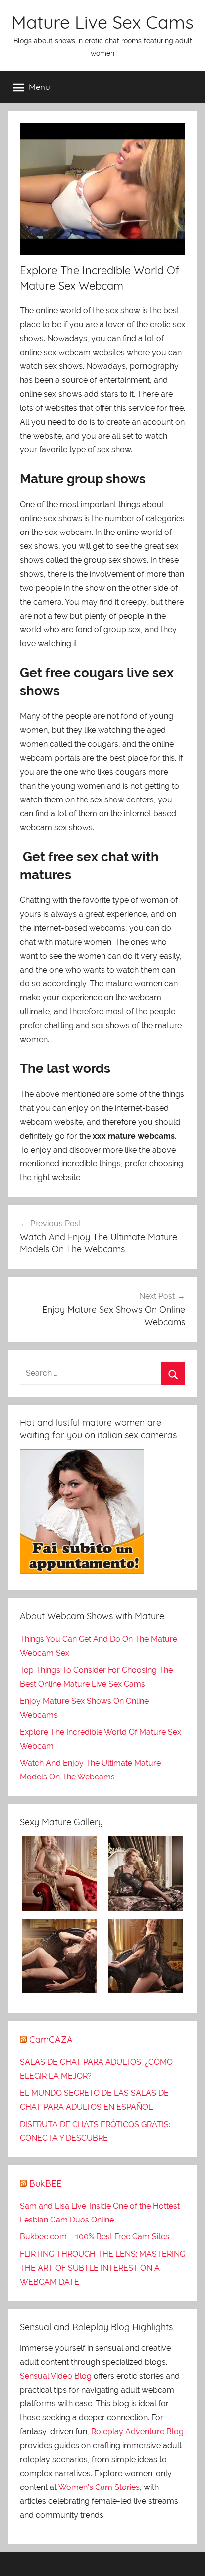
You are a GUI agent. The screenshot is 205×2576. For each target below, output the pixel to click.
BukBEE (45, 2183)
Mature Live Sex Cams (102, 22)
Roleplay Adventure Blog (137, 2432)
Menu (40, 87)
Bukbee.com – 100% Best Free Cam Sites (95, 2237)
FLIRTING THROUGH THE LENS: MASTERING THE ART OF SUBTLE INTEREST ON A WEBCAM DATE (102, 2268)
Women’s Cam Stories (99, 2487)
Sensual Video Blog (56, 2376)
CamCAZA (51, 2039)
